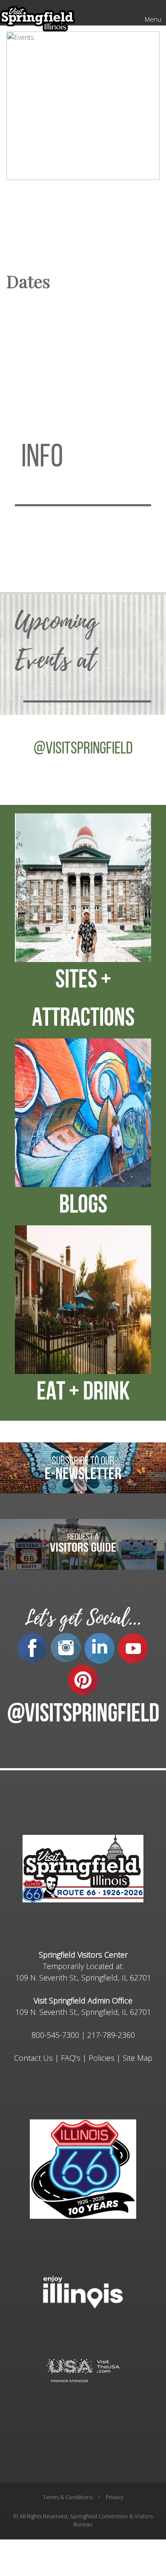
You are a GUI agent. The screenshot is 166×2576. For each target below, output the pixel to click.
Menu (153, 19)
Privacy (114, 2497)
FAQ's (71, 2058)
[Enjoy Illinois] (83, 2291)
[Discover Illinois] (83, 2370)
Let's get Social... (83, 1618)
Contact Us (33, 2058)
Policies (102, 2058)
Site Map (137, 2058)
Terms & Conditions (68, 2497)
